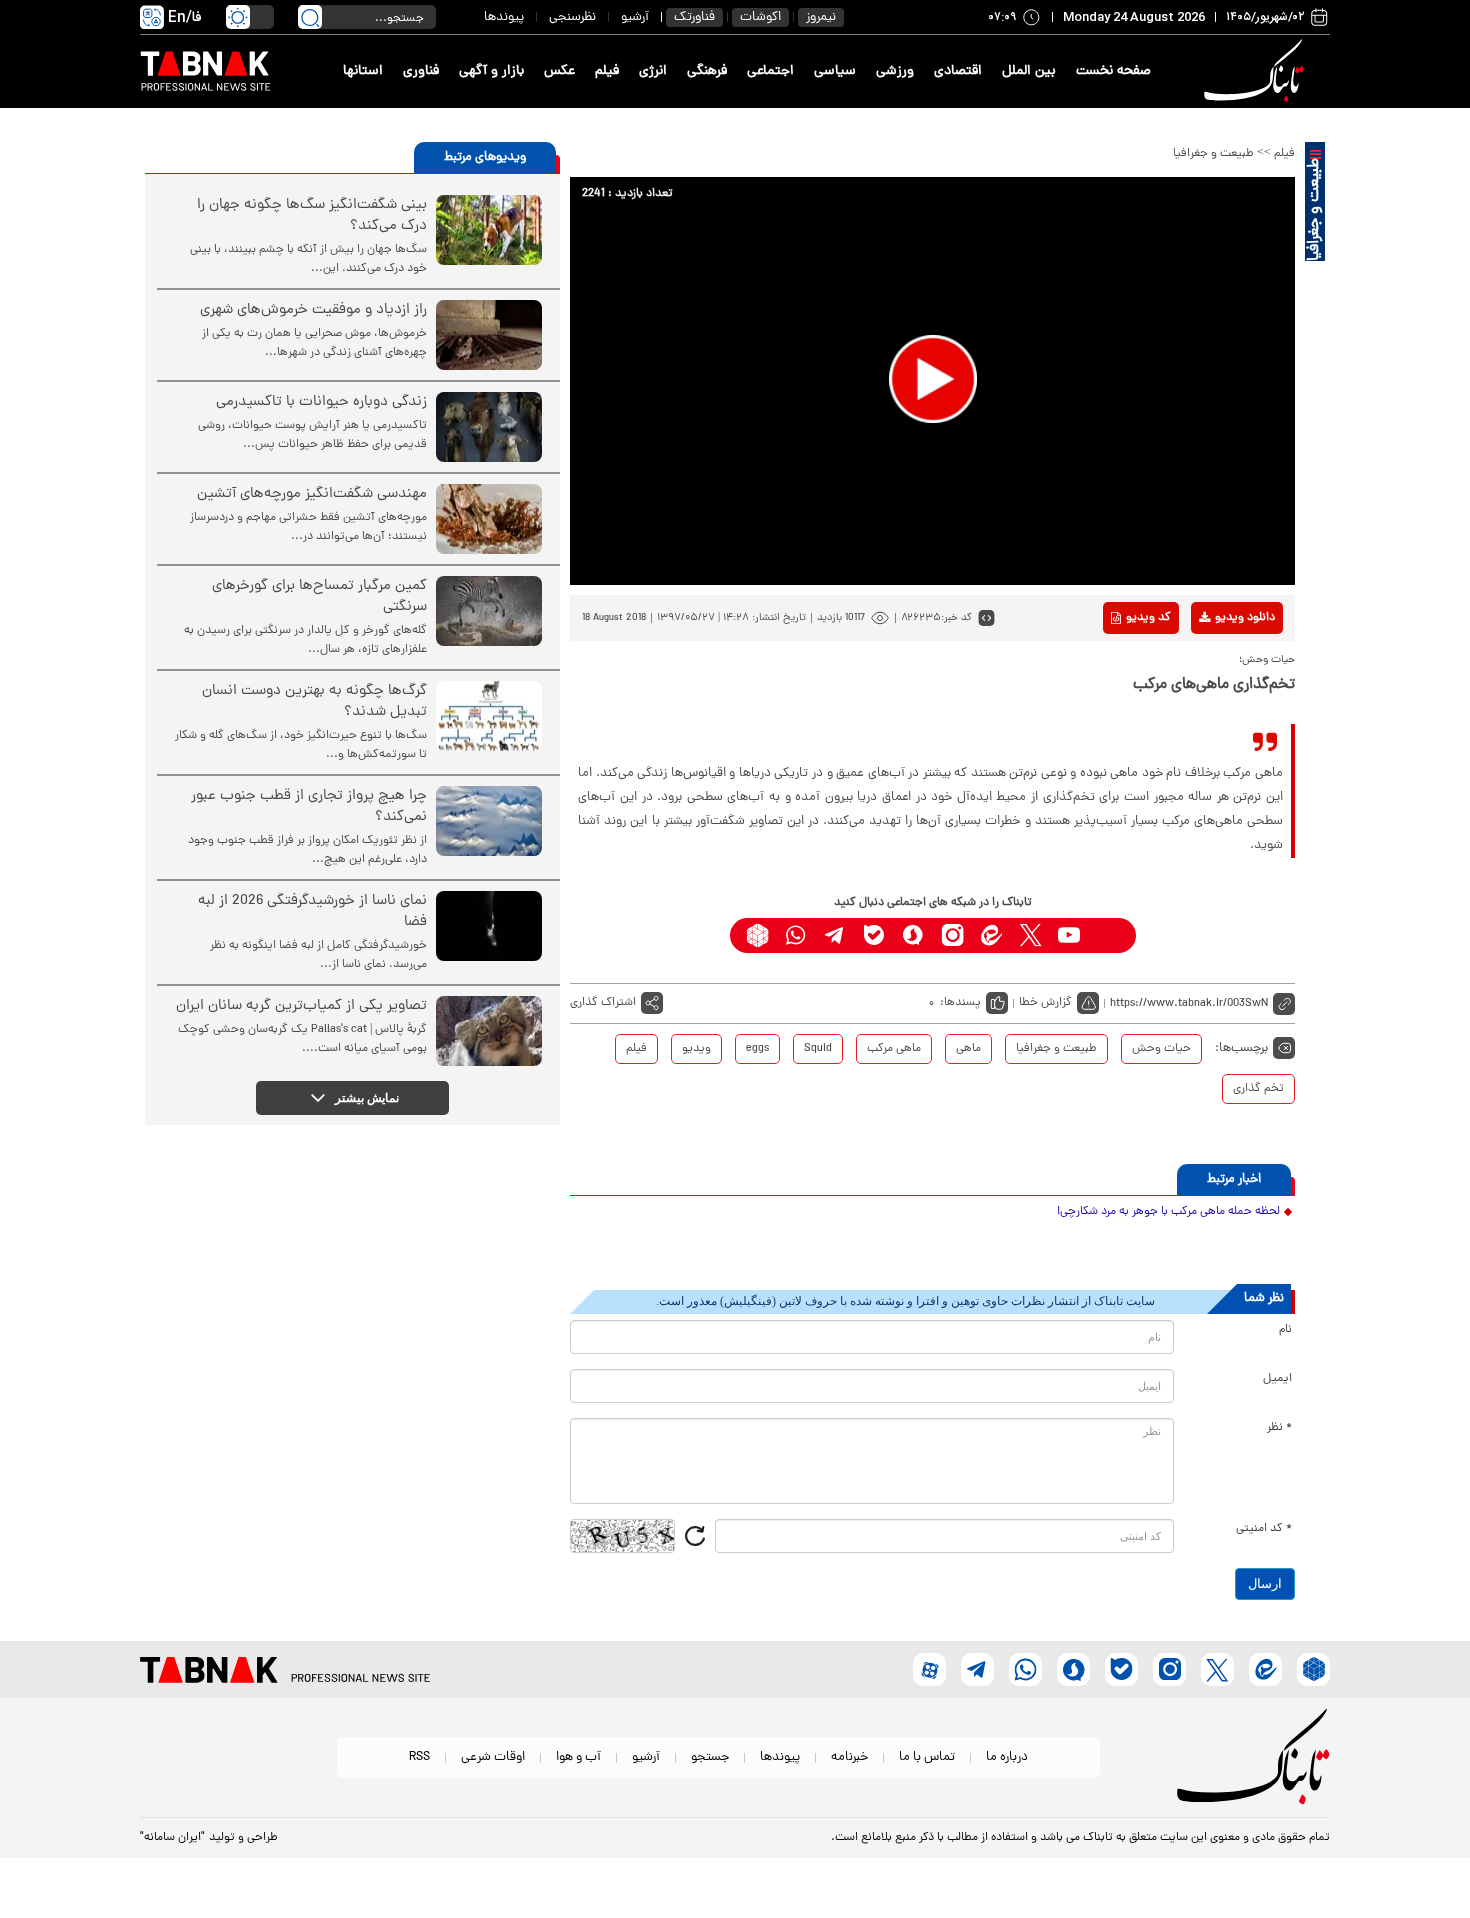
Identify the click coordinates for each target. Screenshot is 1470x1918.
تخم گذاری (1258, 1089)
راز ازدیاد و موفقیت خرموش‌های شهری (313, 310)
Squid (818, 1049)
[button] (933, 379)
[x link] (1030, 935)
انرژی (653, 71)
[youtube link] (1069, 935)
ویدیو (696, 1049)
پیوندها (504, 17)
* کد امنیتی (1264, 1529)
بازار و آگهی (491, 71)
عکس (559, 71)
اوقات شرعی (493, 1757)
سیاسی (835, 71)
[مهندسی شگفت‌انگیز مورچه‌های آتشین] (489, 519)
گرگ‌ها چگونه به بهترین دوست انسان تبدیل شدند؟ (314, 702)
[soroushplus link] (913, 935)
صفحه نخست (1113, 71)
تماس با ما (927, 1757)
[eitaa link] (991, 935)
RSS (419, 1757)
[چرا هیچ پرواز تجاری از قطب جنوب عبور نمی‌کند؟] (489, 821)
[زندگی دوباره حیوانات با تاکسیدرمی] (489, 427)
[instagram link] (952, 935)
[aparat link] (1108, 935)
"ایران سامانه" (172, 1838)
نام (1285, 1330)
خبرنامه (849, 1757)
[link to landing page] (1257, 71)
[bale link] (874, 935)
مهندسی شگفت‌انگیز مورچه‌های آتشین (312, 494)
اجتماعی (770, 71)
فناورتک (694, 17)
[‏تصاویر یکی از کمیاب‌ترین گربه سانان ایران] (489, 1031)
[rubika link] (757, 935)
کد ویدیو (1148, 618)
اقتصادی (958, 71)
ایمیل (1277, 1379)
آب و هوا (578, 1757)
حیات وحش (1161, 1049)
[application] (932, 381)
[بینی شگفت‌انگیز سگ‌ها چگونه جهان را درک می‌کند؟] (489, 230)
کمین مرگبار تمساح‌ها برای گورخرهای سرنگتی (319, 597)
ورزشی (895, 71)
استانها (363, 71)
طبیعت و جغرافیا (1213, 154)
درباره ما (1007, 1757)
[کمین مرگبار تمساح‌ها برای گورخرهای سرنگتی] (489, 611)
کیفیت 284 (1213, 732)
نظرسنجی (572, 17)
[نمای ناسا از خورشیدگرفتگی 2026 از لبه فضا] (489, 926)
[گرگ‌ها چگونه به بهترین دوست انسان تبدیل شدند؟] (489, 716)
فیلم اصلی (1213, 670)
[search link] (310, 17)
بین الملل (1029, 71)
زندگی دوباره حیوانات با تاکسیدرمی (321, 402)
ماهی (968, 1049)
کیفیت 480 (1213, 701)
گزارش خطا (1045, 1003)
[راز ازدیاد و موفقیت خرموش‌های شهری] (489, 335)
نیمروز (821, 17)
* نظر (1279, 1428)
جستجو (710, 1757)
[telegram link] (835, 935)
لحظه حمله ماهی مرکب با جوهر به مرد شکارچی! (1168, 1212)
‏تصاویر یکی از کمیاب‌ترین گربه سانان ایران (301, 1006)
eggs (757, 1049)
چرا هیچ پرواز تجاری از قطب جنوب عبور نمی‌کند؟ (309, 807)
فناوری (421, 71)
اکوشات (760, 17)
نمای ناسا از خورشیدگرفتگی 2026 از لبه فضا (312, 912)
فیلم (607, 71)
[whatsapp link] (796, 935)
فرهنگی (707, 71)
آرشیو (635, 17)
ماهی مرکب (894, 1049)
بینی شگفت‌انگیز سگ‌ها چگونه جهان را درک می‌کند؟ (312, 216)
